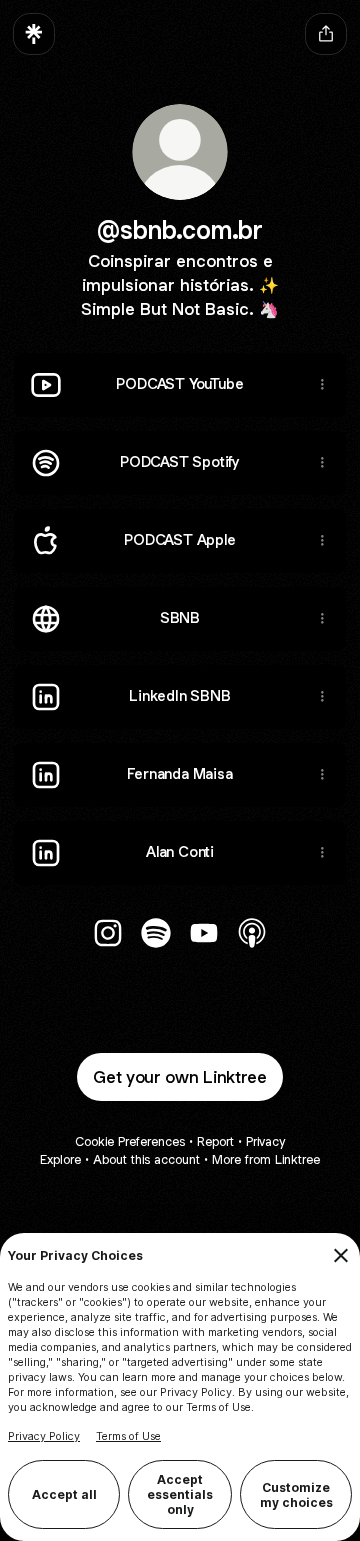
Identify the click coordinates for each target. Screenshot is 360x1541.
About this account (146, 1159)
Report (215, 1141)
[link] (108, 933)
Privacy (265, 1141)
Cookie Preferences (130, 1141)
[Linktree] (34, 34)
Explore (60, 1159)
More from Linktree (266, 1159)
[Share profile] (326, 34)
